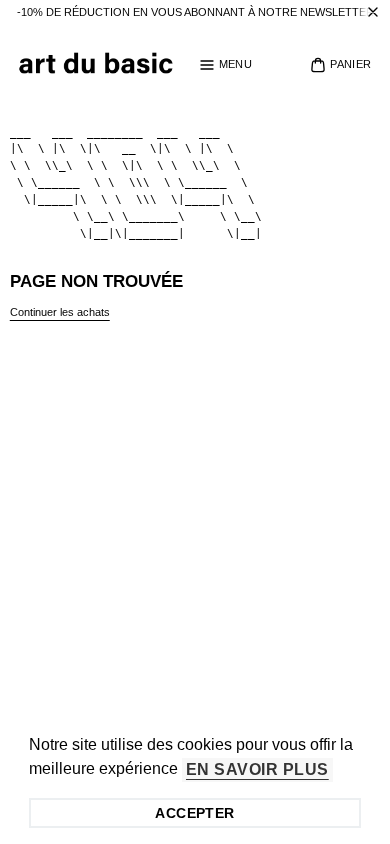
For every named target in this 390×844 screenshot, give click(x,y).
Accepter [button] (194, 813)
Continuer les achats (60, 312)
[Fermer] (373, 12)
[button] (225, 65)
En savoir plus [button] (257, 769)
